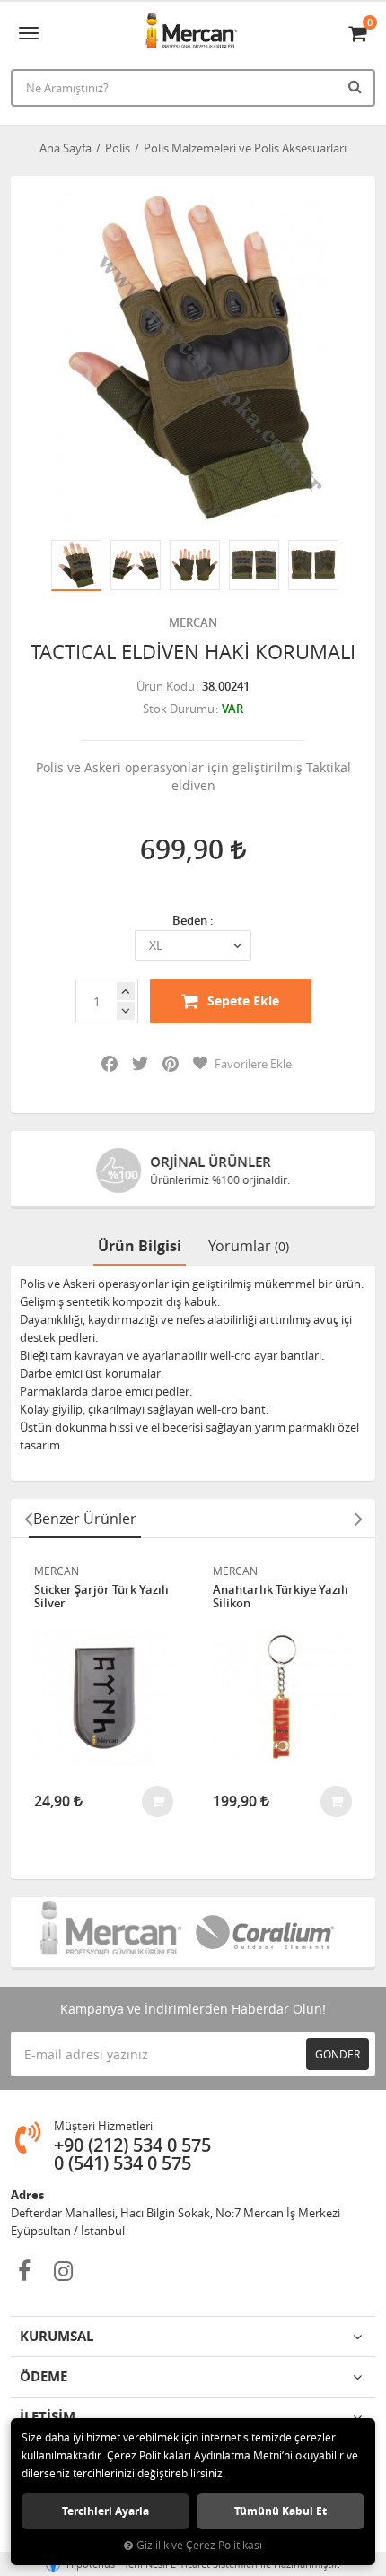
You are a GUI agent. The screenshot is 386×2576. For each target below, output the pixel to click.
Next (358, 1519)
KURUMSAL (57, 2336)
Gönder (338, 2054)
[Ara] (357, 86)
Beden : (193, 920)
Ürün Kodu (166, 686)
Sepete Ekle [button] (243, 1001)
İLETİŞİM (48, 2417)
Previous (28, 1519)
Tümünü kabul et (281, 2511)
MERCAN (193, 622)
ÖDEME (44, 2376)
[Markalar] (115, 1932)
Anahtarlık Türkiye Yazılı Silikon (281, 1597)
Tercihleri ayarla (105, 2511)
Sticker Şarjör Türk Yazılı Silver (101, 1597)
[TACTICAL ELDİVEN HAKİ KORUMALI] (193, 358)
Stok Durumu (179, 709)
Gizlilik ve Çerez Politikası (199, 2545)
